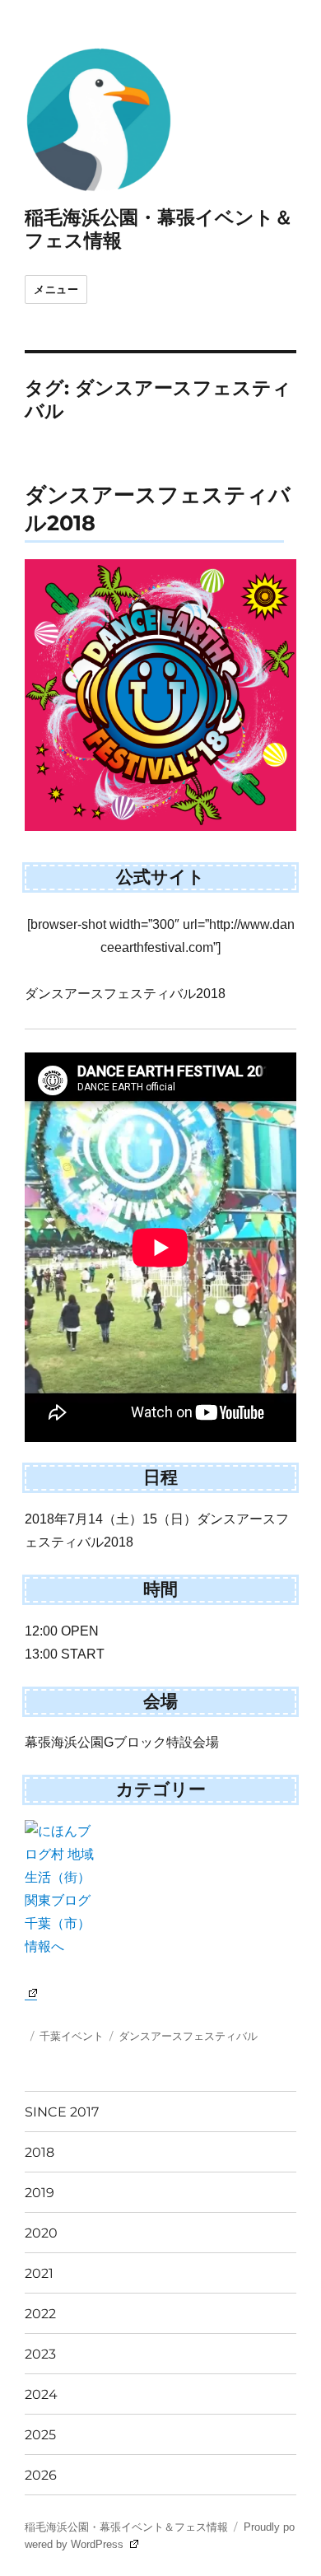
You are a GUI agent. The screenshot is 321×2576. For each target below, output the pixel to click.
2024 (41, 2394)
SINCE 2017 (62, 2112)
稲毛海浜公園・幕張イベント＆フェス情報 (126, 2527)
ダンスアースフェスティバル (188, 2036)
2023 (40, 2354)
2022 (40, 2314)
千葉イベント (72, 2036)
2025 (40, 2435)
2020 (41, 2233)
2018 (40, 2152)
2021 (39, 2273)
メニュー (56, 289)
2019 (40, 2193)
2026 (41, 2475)
